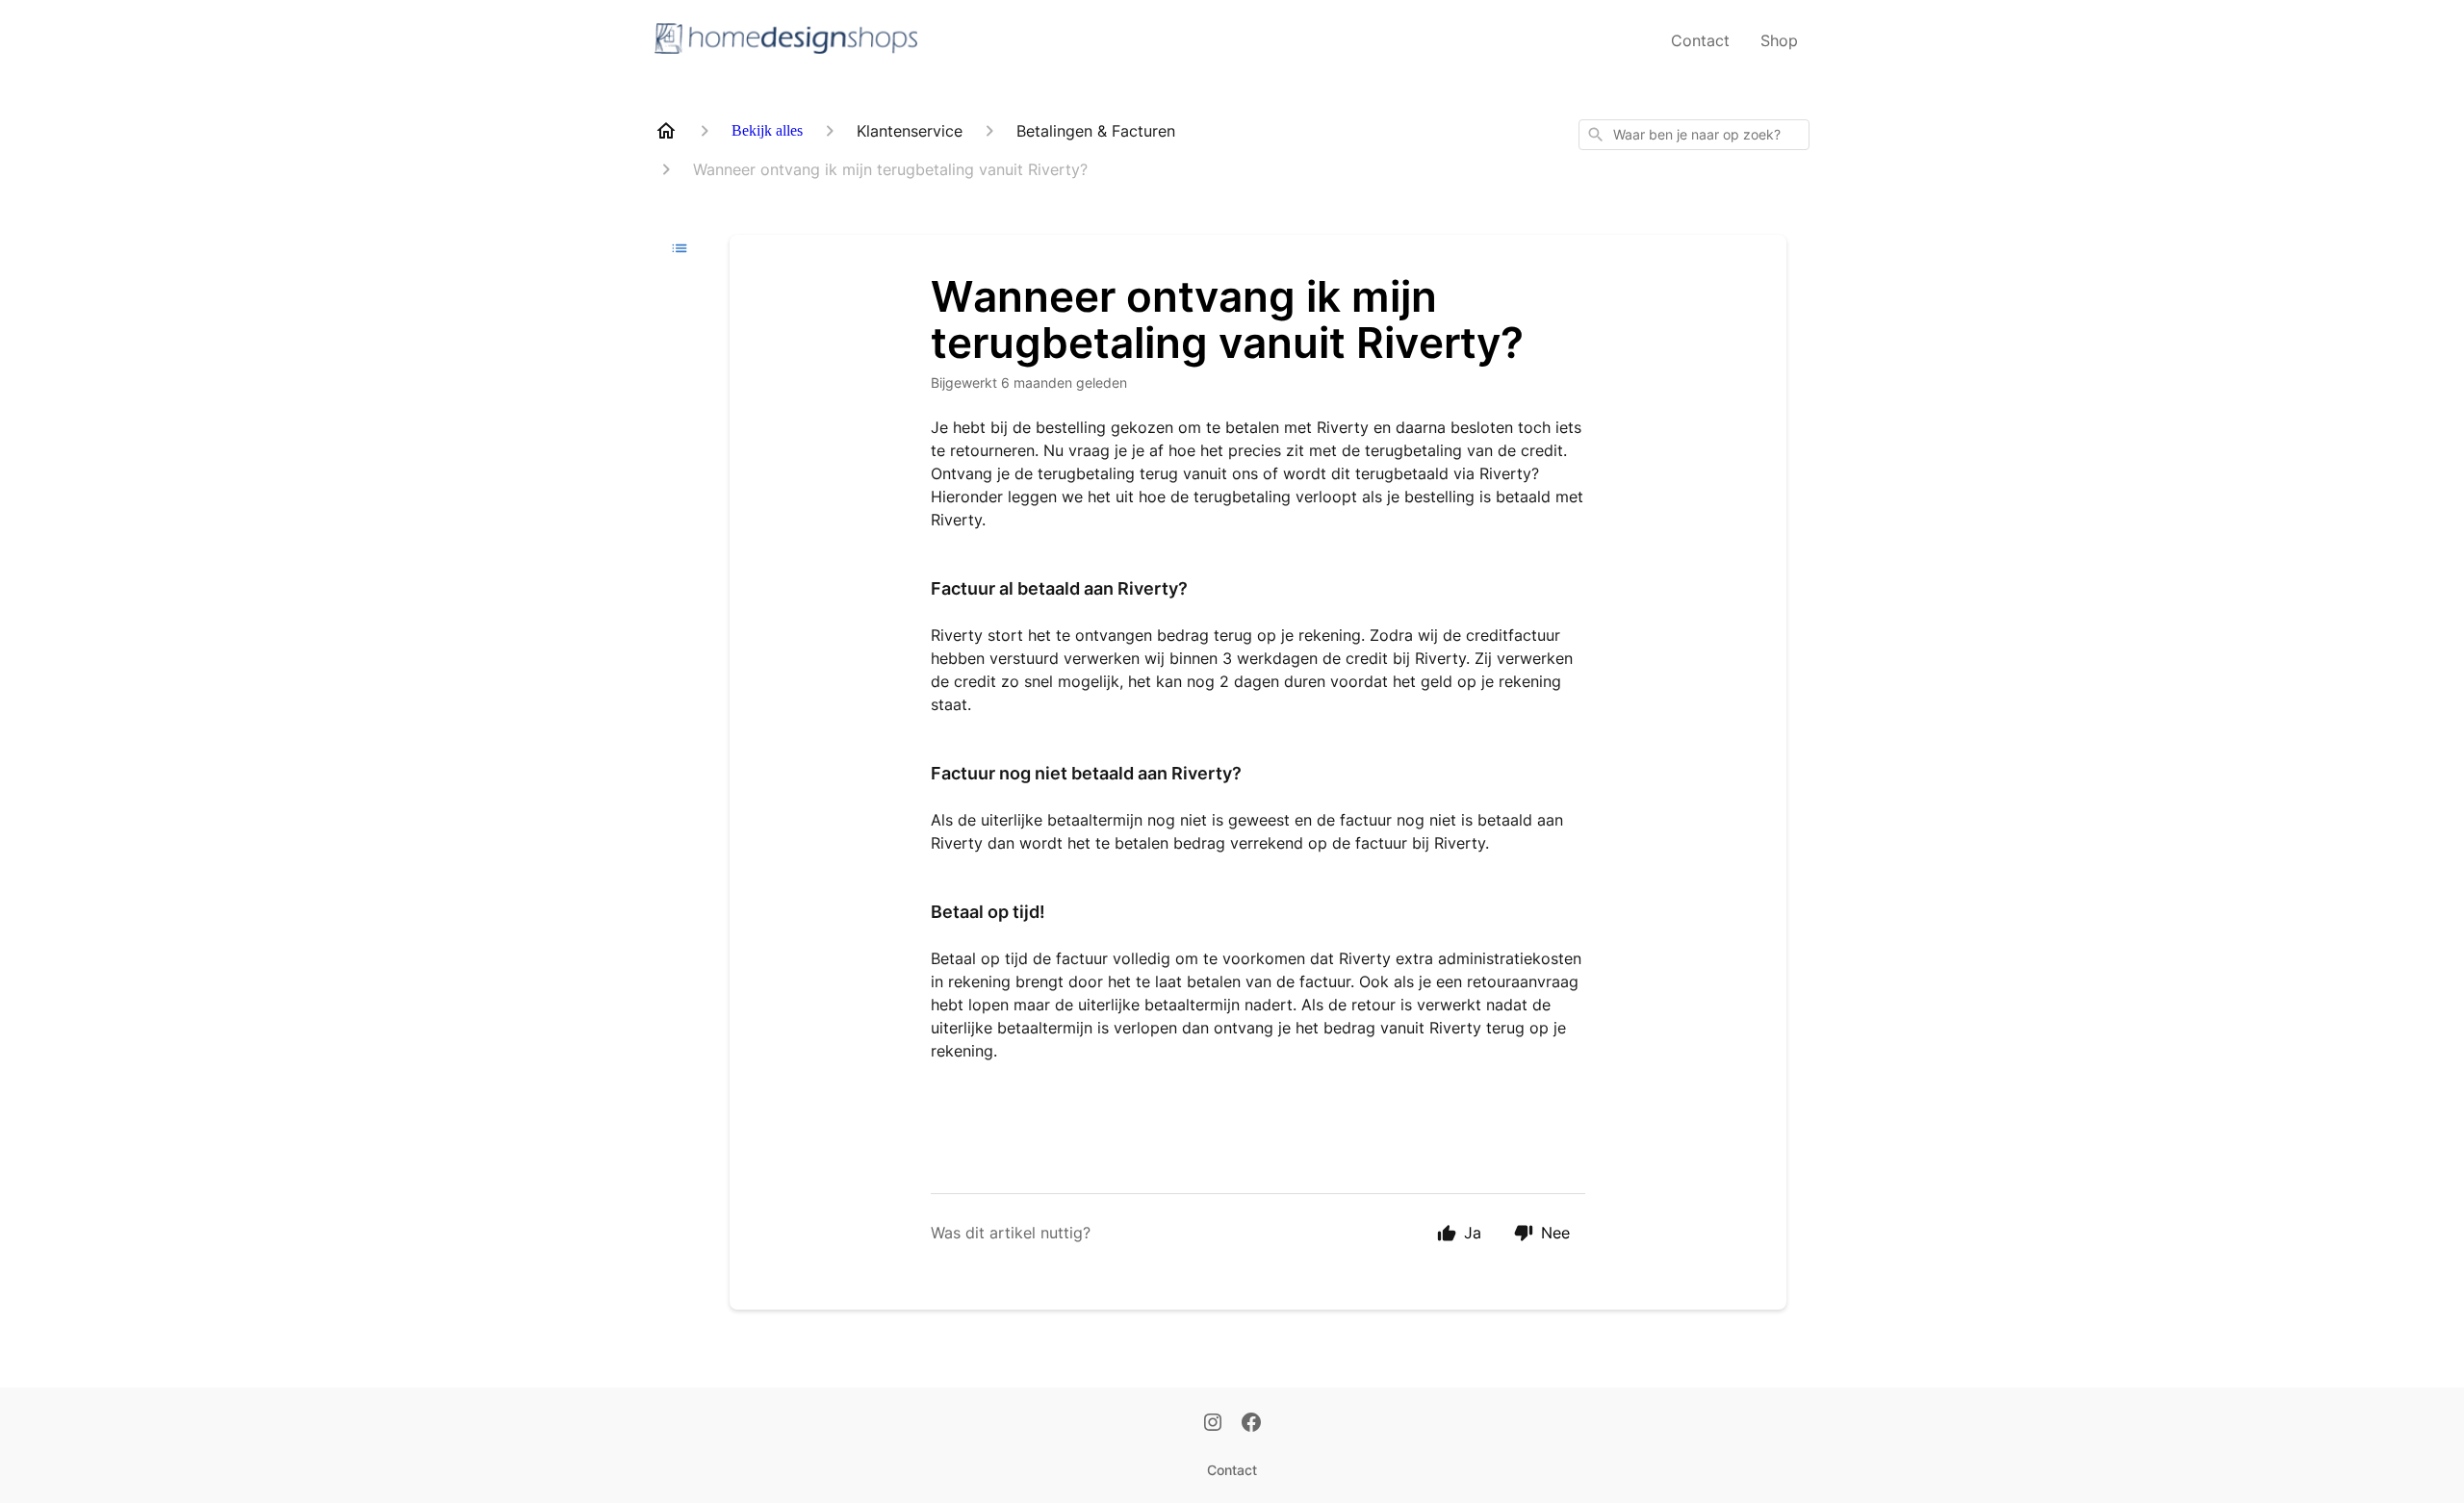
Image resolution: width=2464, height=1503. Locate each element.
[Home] (666, 131)
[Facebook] (1251, 1424)
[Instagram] (1213, 1424)
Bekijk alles (767, 130)
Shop (1779, 40)
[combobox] (1694, 135)
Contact (1700, 40)
